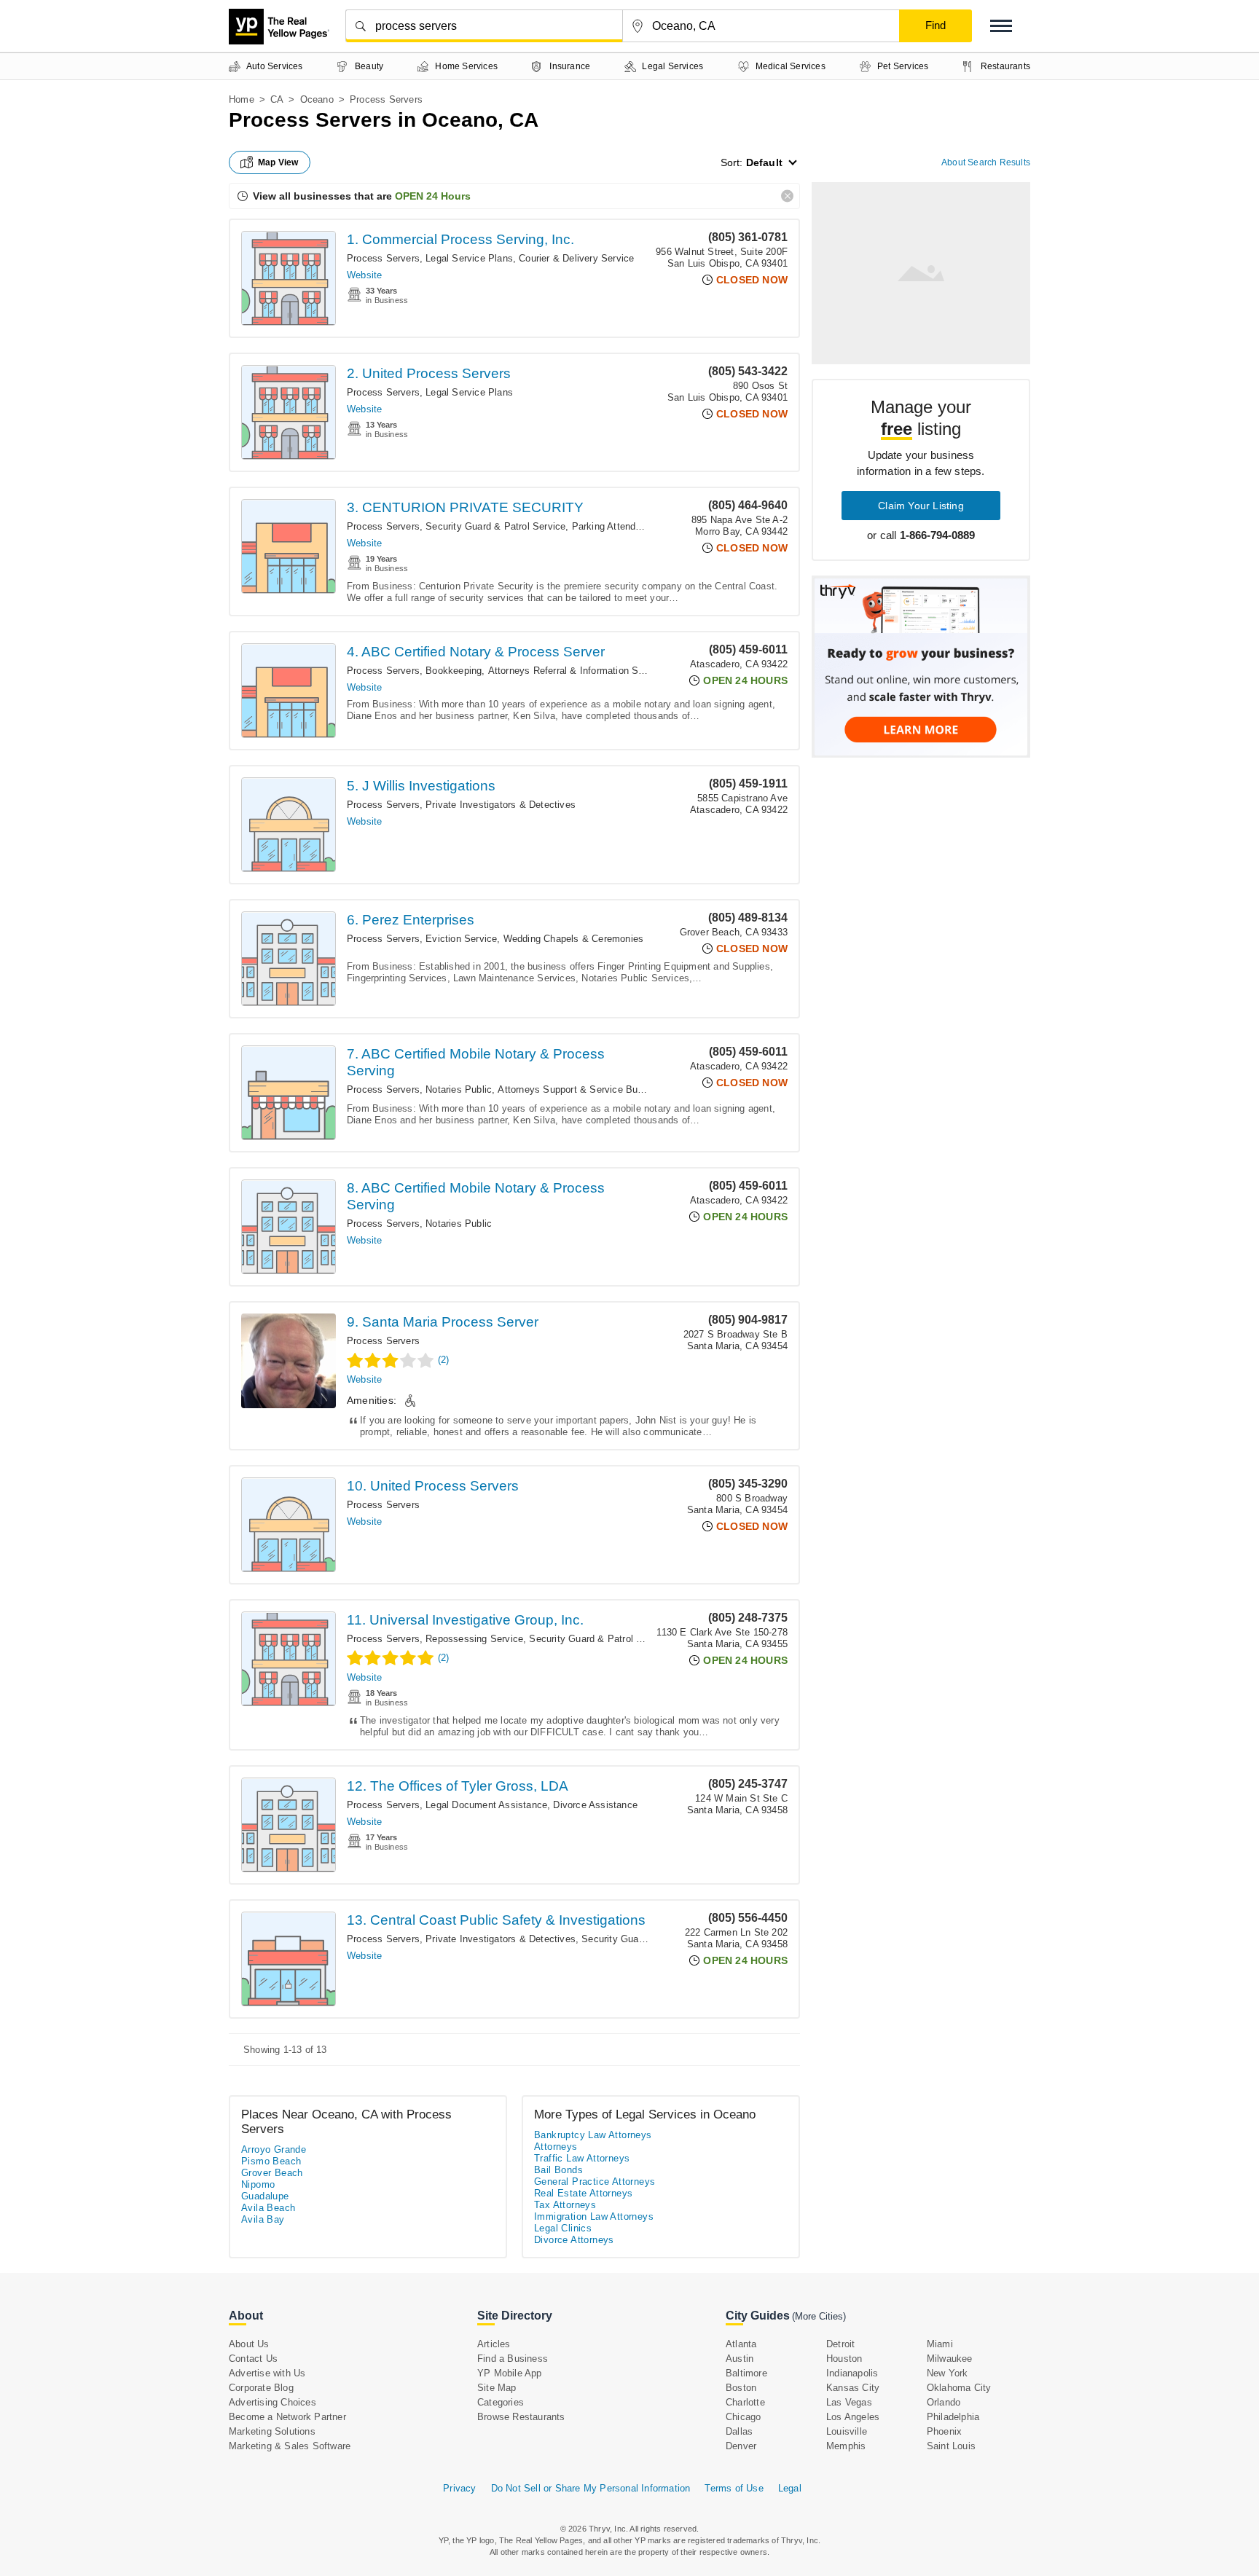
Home (242, 99)
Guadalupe (265, 2196)
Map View (278, 162)
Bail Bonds (558, 2170)
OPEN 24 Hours (433, 196)
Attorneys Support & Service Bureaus (580, 1089)
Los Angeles (853, 2417)
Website (364, 275)
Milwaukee (950, 2359)
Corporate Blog (261, 2388)
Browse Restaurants (521, 2417)
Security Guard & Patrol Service (495, 526)
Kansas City (853, 2388)
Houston (844, 2359)
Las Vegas (849, 2402)
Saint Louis (951, 2446)
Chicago (743, 2417)
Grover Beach (272, 2173)
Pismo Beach (271, 2161)
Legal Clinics (563, 2228)
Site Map (497, 2388)
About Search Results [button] (986, 162)
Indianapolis (852, 2373)
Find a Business (513, 2359)
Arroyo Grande (274, 2149)
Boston (741, 2388)
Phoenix (944, 2431)
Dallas (739, 2431)
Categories (501, 2402)
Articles (494, 2344)
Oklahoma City (959, 2388)
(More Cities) (819, 2316)
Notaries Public (459, 1089)
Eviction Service (461, 939)
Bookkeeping (454, 671)
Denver (741, 2446)
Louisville (847, 2431)
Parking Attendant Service (629, 526)
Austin (740, 2359)
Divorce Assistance (595, 1805)
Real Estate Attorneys (583, 2193)
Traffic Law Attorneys (582, 2158)
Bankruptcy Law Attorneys (593, 2135)
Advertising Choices (272, 2402)
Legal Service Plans (469, 258)
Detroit (840, 2344)
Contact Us (253, 2359)
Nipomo (258, 2184)
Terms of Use (734, 2488)
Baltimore (746, 2373)
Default (764, 162)
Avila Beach (268, 2208)
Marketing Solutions (272, 2431)
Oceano (317, 99)
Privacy (459, 2488)
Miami (940, 2344)
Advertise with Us (267, 2373)
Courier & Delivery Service (576, 258)
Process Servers (383, 258)
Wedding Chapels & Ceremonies (574, 939)
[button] (1001, 26)
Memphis (846, 2446)
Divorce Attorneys (574, 2240)
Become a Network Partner (287, 2417)
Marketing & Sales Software (290, 2446)
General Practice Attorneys (595, 2182)
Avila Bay (263, 2219)
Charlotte (745, 2402)
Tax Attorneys (565, 2205)
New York (948, 2373)
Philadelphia (953, 2417)
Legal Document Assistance (486, 1805)
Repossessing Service (474, 1639)
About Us (249, 2344)
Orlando (944, 2402)
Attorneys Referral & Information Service (577, 671)
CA (277, 99)
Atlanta (741, 2344)
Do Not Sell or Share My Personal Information (591, 2488)
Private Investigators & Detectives (501, 805)
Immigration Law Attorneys (594, 2216)
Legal (790, 2488)
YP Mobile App (510, 2373)
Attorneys (556, 2147)
